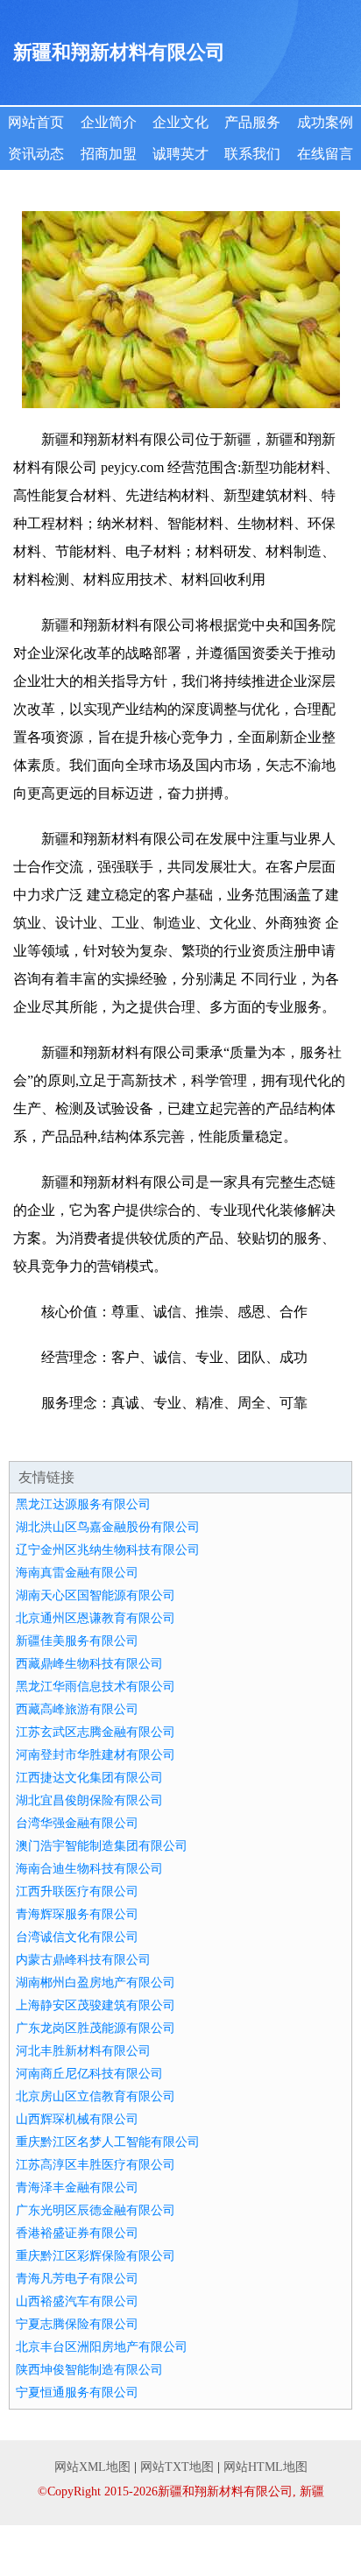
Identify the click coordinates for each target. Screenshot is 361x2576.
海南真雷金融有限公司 (77, 1573)
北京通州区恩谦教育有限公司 (96, 1618)
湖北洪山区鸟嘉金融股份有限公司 (108, 1527)
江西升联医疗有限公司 (77, 1891)
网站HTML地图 (265, 2467)
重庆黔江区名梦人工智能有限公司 (108, 2142)
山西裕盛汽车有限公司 (77, 2301)
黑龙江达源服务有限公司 (83, 1504)
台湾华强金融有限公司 (77, 1823)
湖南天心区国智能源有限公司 (96, 1595)
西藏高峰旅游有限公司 (77, 1709)
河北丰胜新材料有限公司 (83, 2051)
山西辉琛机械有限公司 (77, 2119)
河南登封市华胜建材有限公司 (96, 1755)
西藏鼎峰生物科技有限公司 (89, 1664)
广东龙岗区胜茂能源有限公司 (96, 2028)
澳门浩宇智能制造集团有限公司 (102, 1846)
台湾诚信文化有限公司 (77, 1937)
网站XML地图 (92, 2467)
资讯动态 (36, 154)
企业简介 (109, 122)
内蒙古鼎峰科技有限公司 (83, 1960)
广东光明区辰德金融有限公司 (96, 2210)
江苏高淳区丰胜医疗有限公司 (96, 2165)
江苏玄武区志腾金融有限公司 (96, 1732)
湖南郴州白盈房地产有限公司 (96, 1983)
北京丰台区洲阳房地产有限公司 (102, 2347)
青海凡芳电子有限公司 (77, 2279)
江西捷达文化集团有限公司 (89, 1778)
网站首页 (36, 122)
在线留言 (325, 154)
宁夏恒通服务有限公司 (77, 2393)
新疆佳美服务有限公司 (77, 1641)
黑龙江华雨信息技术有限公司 (96, 1687)
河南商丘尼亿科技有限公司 (89, 2074)
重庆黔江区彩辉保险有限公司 (96, 2256)
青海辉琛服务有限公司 (77, 1914)
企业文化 (180, 122)
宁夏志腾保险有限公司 (77, 2324)
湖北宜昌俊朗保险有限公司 (89, 1800)
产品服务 (252, 122)
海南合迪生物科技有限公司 (89, 1869)
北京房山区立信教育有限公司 (96, 2096)
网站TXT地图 (177, 2467)
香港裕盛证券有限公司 (77, 2233)
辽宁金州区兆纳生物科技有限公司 (108, 1550)
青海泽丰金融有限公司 (77, 2188)
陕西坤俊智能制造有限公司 (89, 2370)
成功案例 (325, 122)
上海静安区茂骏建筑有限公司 (96, 2005)
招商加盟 (109, 154)
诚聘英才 (180, 154)
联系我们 (252, 154)
